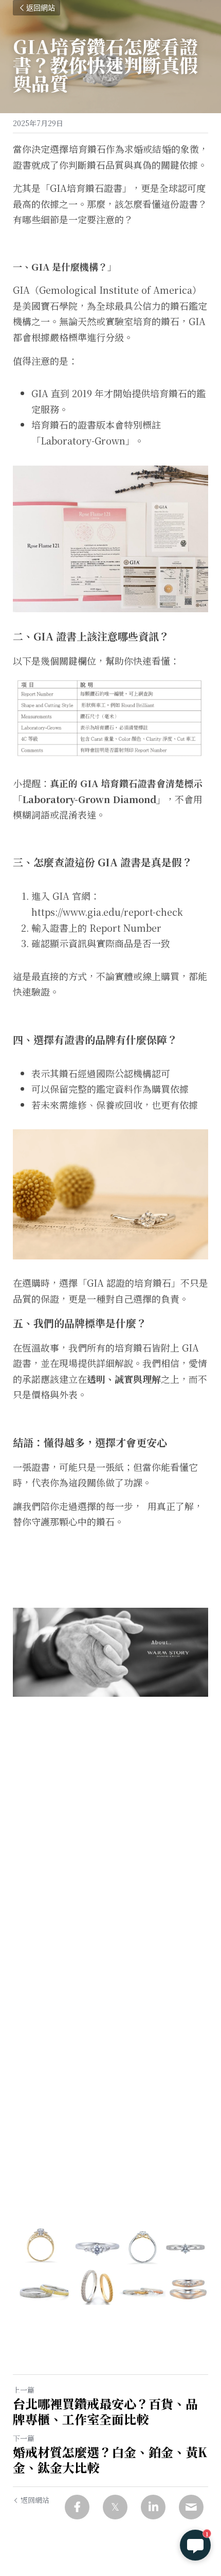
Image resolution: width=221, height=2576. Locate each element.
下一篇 (24, 2438)
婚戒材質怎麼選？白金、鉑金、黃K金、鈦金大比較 (110, 2460)
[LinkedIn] (153, 2507)
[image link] (110, 2263)
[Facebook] (77, 2507)
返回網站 (41, 8)
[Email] (191, 2507)
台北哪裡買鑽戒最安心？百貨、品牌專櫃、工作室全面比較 (105, 2411)
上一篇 (24, 2390)
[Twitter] (115, 2507)
